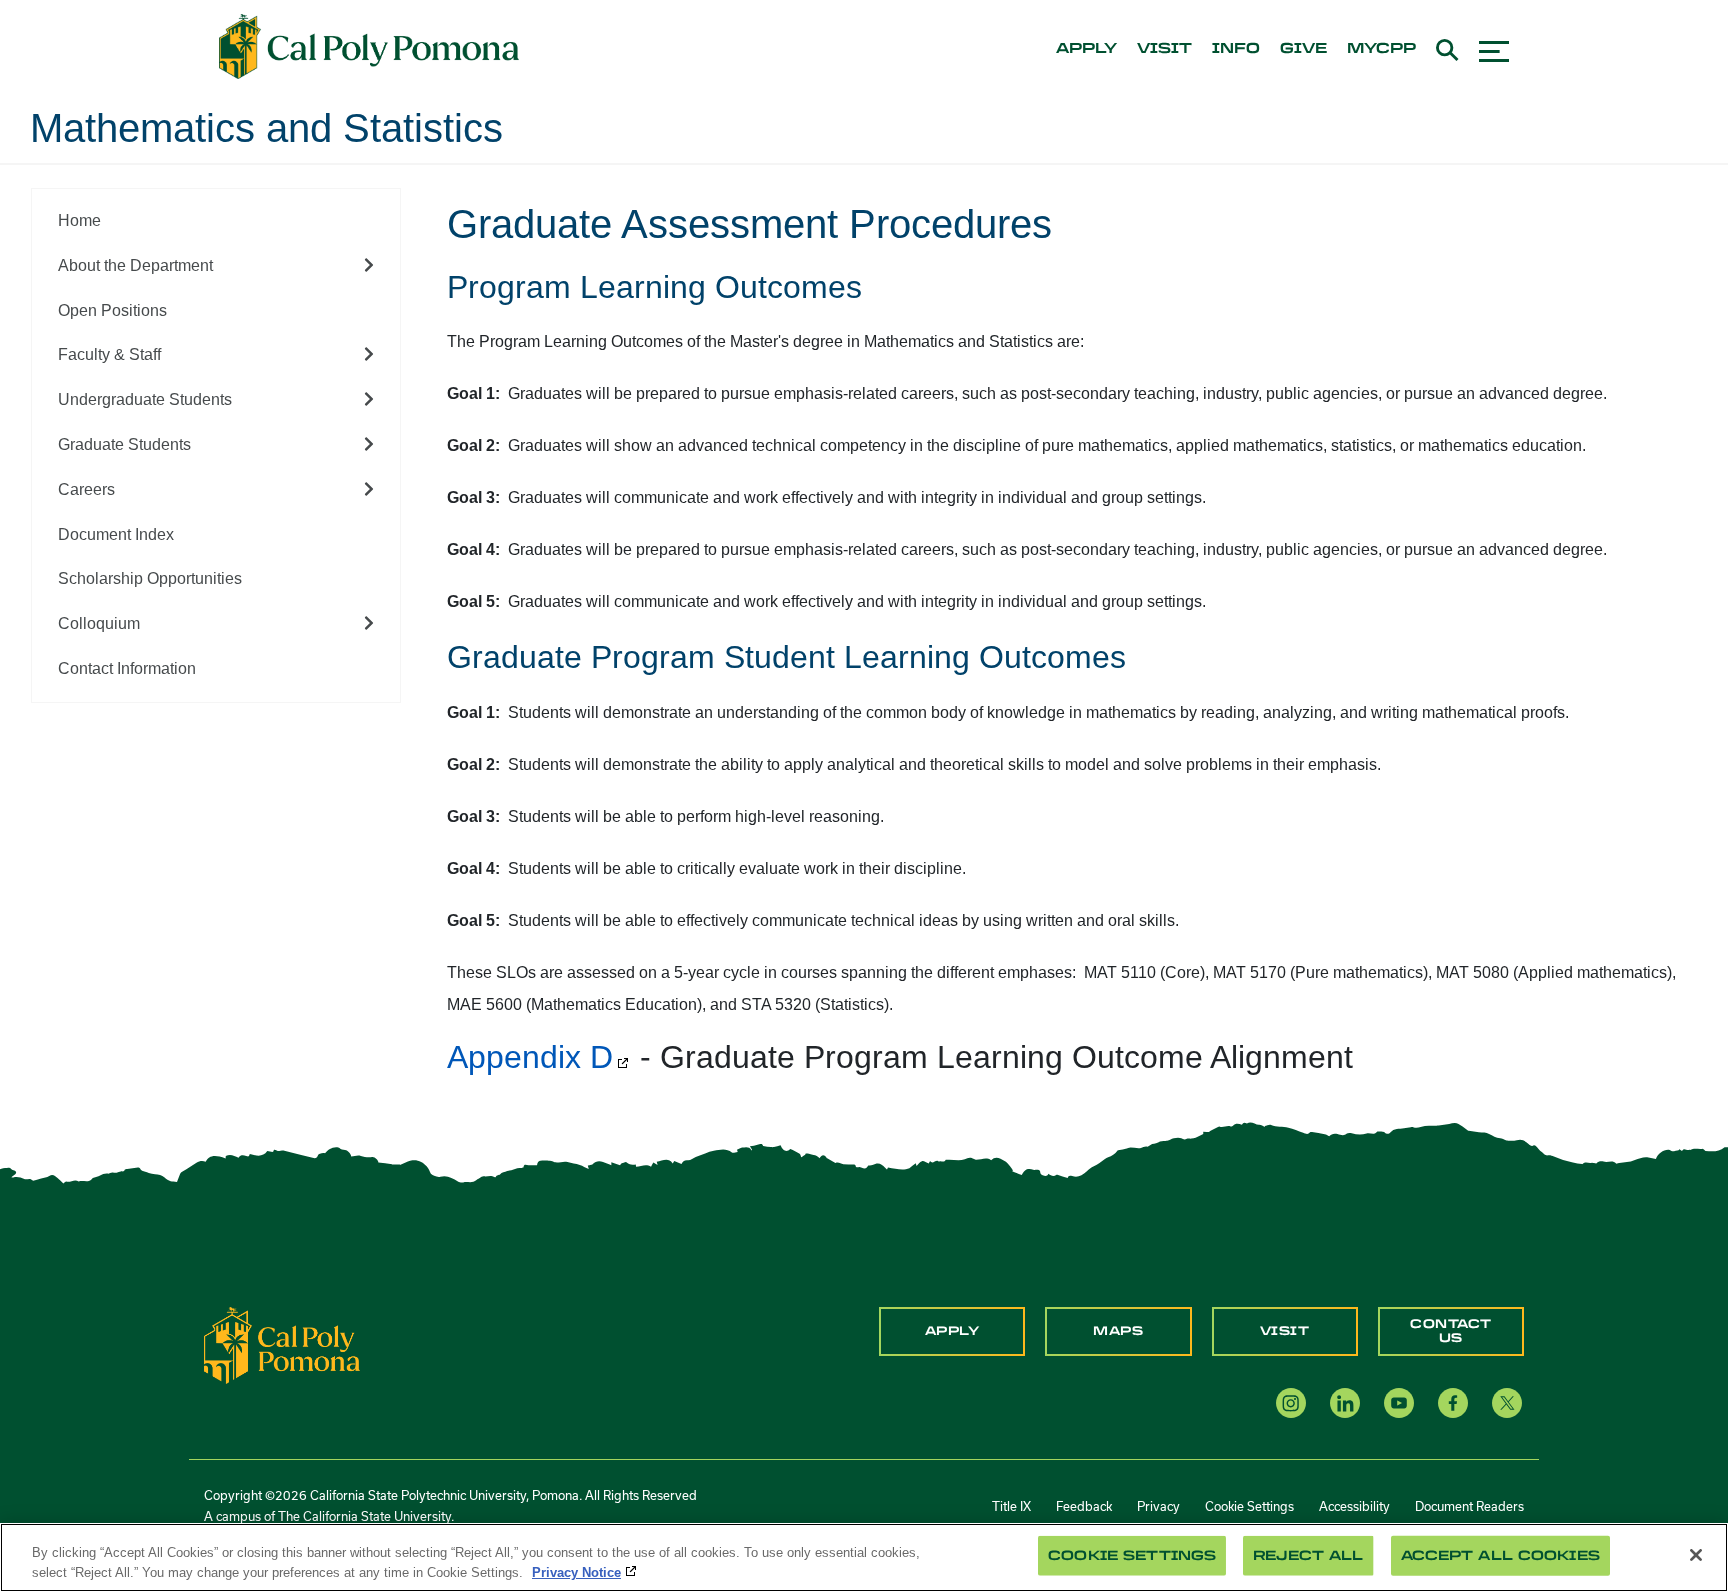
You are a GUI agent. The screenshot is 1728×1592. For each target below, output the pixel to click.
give (1303, 49)
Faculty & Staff (109, 354)
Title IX (1011, 1506)
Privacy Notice (576, 1571)
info (1236, 49)
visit (1164, 49)
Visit (1285, 1331)
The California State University (364, 1516)
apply (1086, 49)
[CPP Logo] (282, 1344)
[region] (864, 1557)
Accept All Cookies (1500, 1555)
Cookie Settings (1249, 1506)
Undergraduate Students (145, 399)
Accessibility (1354, 1506)
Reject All (1308, 1555)
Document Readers (1469, 1506)
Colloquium (99, 623)
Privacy (1158, 1506)
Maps (1118, 1331)
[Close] (1696, 1555)
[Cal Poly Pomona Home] (369, 47)
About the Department (135, 265)
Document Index (116, 534)
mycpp (1381, 49)
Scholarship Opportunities (150, 578)
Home (79, 220)
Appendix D (530, 1057)
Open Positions (112, 310)
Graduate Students (124, 444)
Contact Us (1451, 1331)
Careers (86, 489)
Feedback (1084, 1506)
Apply (952, 1331)
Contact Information (127, 668)
